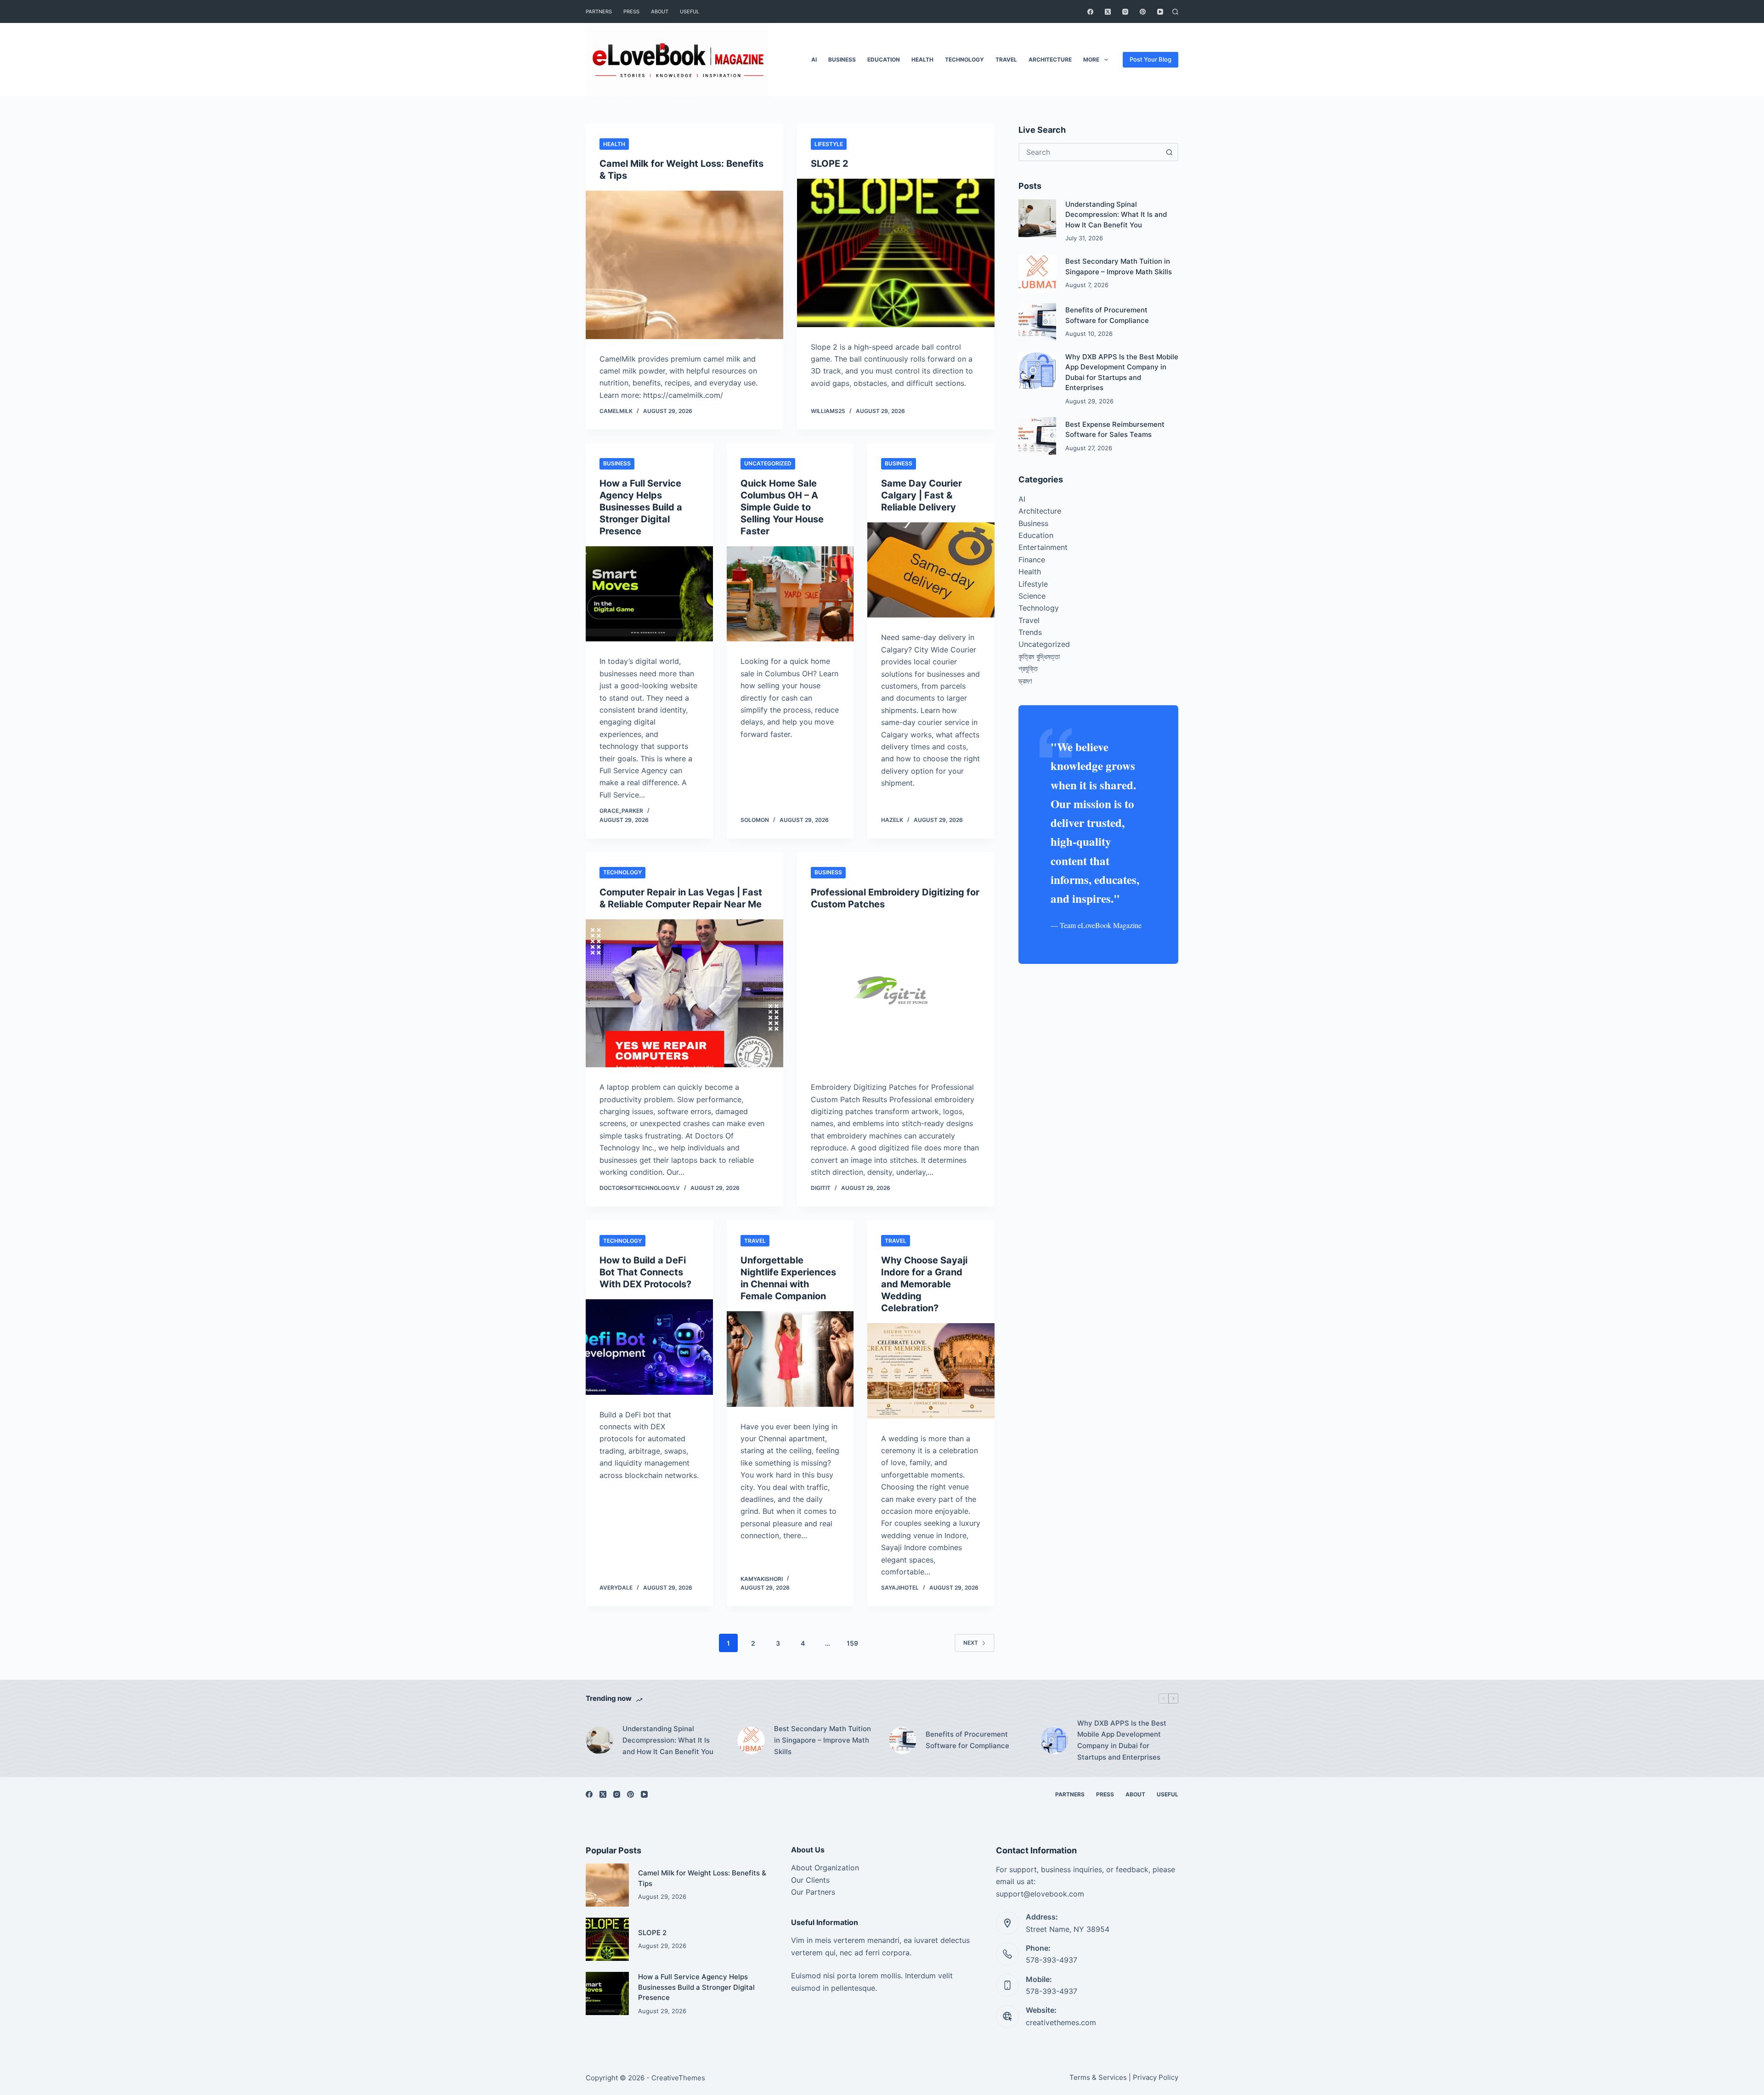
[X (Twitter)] (1108, 12)
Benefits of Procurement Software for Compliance (967, 1740)
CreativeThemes (678, 2078)
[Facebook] (1090, 12)
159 (852, 1643)
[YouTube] (1160, 12)
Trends (1030, 632)
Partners (599, 11)
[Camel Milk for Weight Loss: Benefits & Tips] (684, 265)
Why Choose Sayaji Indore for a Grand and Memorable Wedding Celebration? (924, 1284)
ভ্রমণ (1025, 681)
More (1091, 59)
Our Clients (810, 1880)
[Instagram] (1125, 12)
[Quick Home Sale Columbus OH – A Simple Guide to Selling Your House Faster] (790, 594)
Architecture (1050, 59)
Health (922, 59)
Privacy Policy (1156, 2077)
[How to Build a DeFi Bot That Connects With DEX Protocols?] (649, 1347)
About (660, 11)
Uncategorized (768, 463)
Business (842, 59)
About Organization (825, 1868)
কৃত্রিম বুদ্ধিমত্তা (1039, 657)
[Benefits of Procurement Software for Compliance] (1037, 322)
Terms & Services (1098, 2077)
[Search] (1175, 12)
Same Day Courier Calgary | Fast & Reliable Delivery (922, 495)
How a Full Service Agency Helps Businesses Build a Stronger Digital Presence (641, 507)
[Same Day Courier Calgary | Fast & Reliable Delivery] (931, 570)
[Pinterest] (1143, 12)
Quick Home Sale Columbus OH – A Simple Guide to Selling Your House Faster (782, 507)
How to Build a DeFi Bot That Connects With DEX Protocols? (645, 1272)
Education (884, 59)
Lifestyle (829, 144)
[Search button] (1169, 152)
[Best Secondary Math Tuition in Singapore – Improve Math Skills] (1037, 273)
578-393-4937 (1052, 1960)
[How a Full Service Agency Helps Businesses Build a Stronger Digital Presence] (649, 594)
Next (971, 1643)
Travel (1006, 59)
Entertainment (1043, 547)
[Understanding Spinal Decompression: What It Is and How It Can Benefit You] (1037, 218)
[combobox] (1090, 152)
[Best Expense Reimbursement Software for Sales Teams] (1037, 436)
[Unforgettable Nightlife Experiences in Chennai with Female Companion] (790, 1359)
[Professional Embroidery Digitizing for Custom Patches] (896, 994)
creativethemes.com (1061, 2022)
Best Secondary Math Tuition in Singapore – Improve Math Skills (823, 1740)
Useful (690, 11)
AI (814, 59)
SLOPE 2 (830, 164)
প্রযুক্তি (1028, 668)
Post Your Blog (1151, 59)
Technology (964, 59)
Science (1032, 596)
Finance (1032, 560)
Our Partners (813, 1892)
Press (631, 11)
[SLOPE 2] (896, 253)
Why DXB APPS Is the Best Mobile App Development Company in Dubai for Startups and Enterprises (1122, 1740)
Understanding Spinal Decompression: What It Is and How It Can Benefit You (1116, 215)
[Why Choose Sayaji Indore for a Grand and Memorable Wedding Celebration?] (931, 1371)
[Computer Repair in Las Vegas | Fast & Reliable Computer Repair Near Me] (684, 994)
